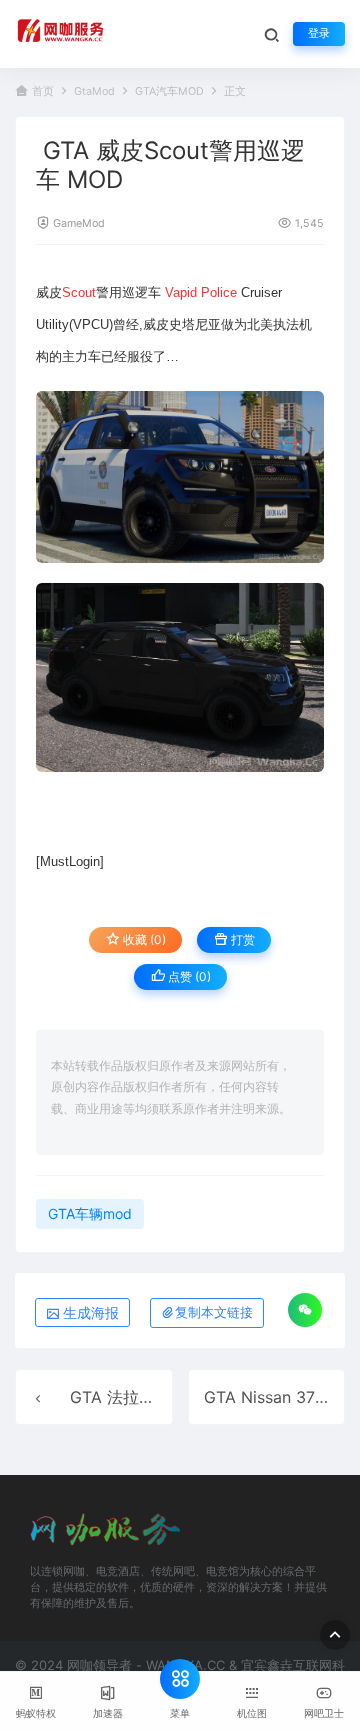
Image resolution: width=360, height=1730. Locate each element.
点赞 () (188, 976)
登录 (319, 33)
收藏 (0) (143, 939)
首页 (43, 91)
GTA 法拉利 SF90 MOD (156, 1397)
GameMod (79, 223)
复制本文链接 (214, 1312)
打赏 (241, 939)
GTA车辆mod (90, 1213)
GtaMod (94, 91)
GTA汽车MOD (169, 91)
